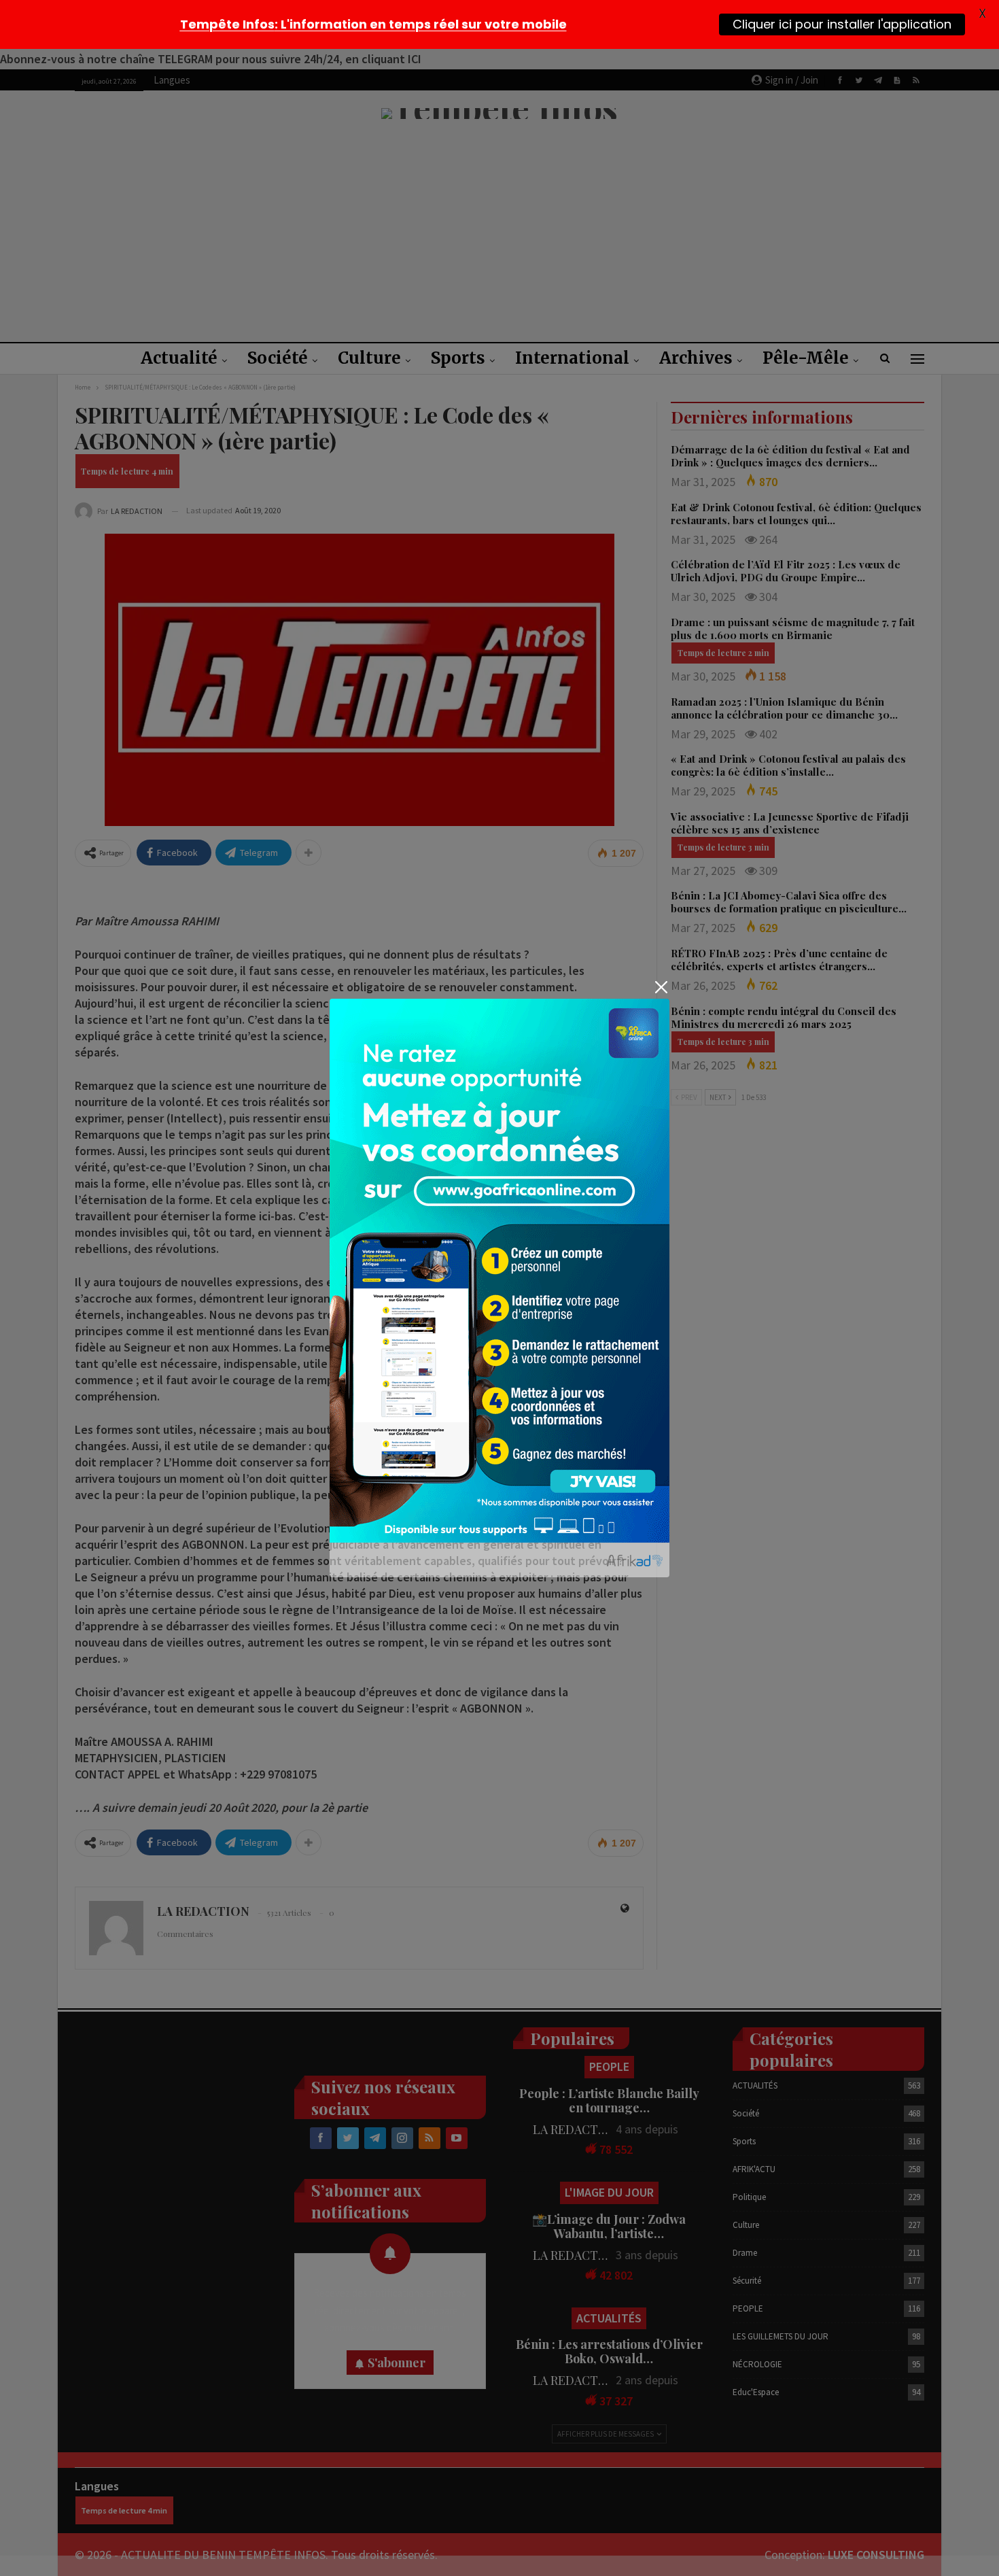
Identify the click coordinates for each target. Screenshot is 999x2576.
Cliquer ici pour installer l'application (842, 24)
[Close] (661, 987)
